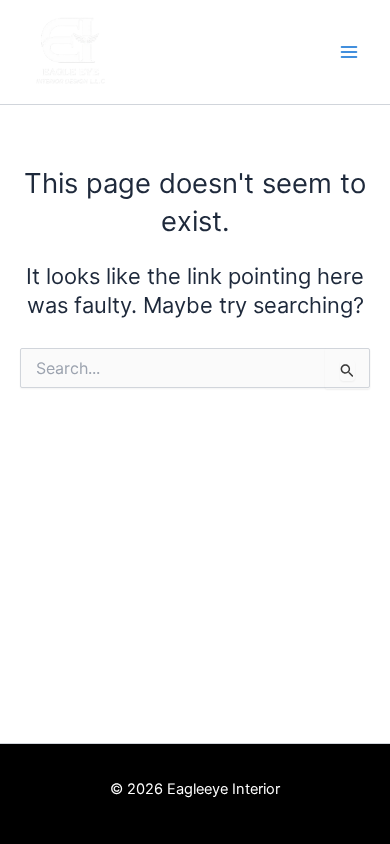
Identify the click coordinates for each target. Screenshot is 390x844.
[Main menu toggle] (349, 52)
